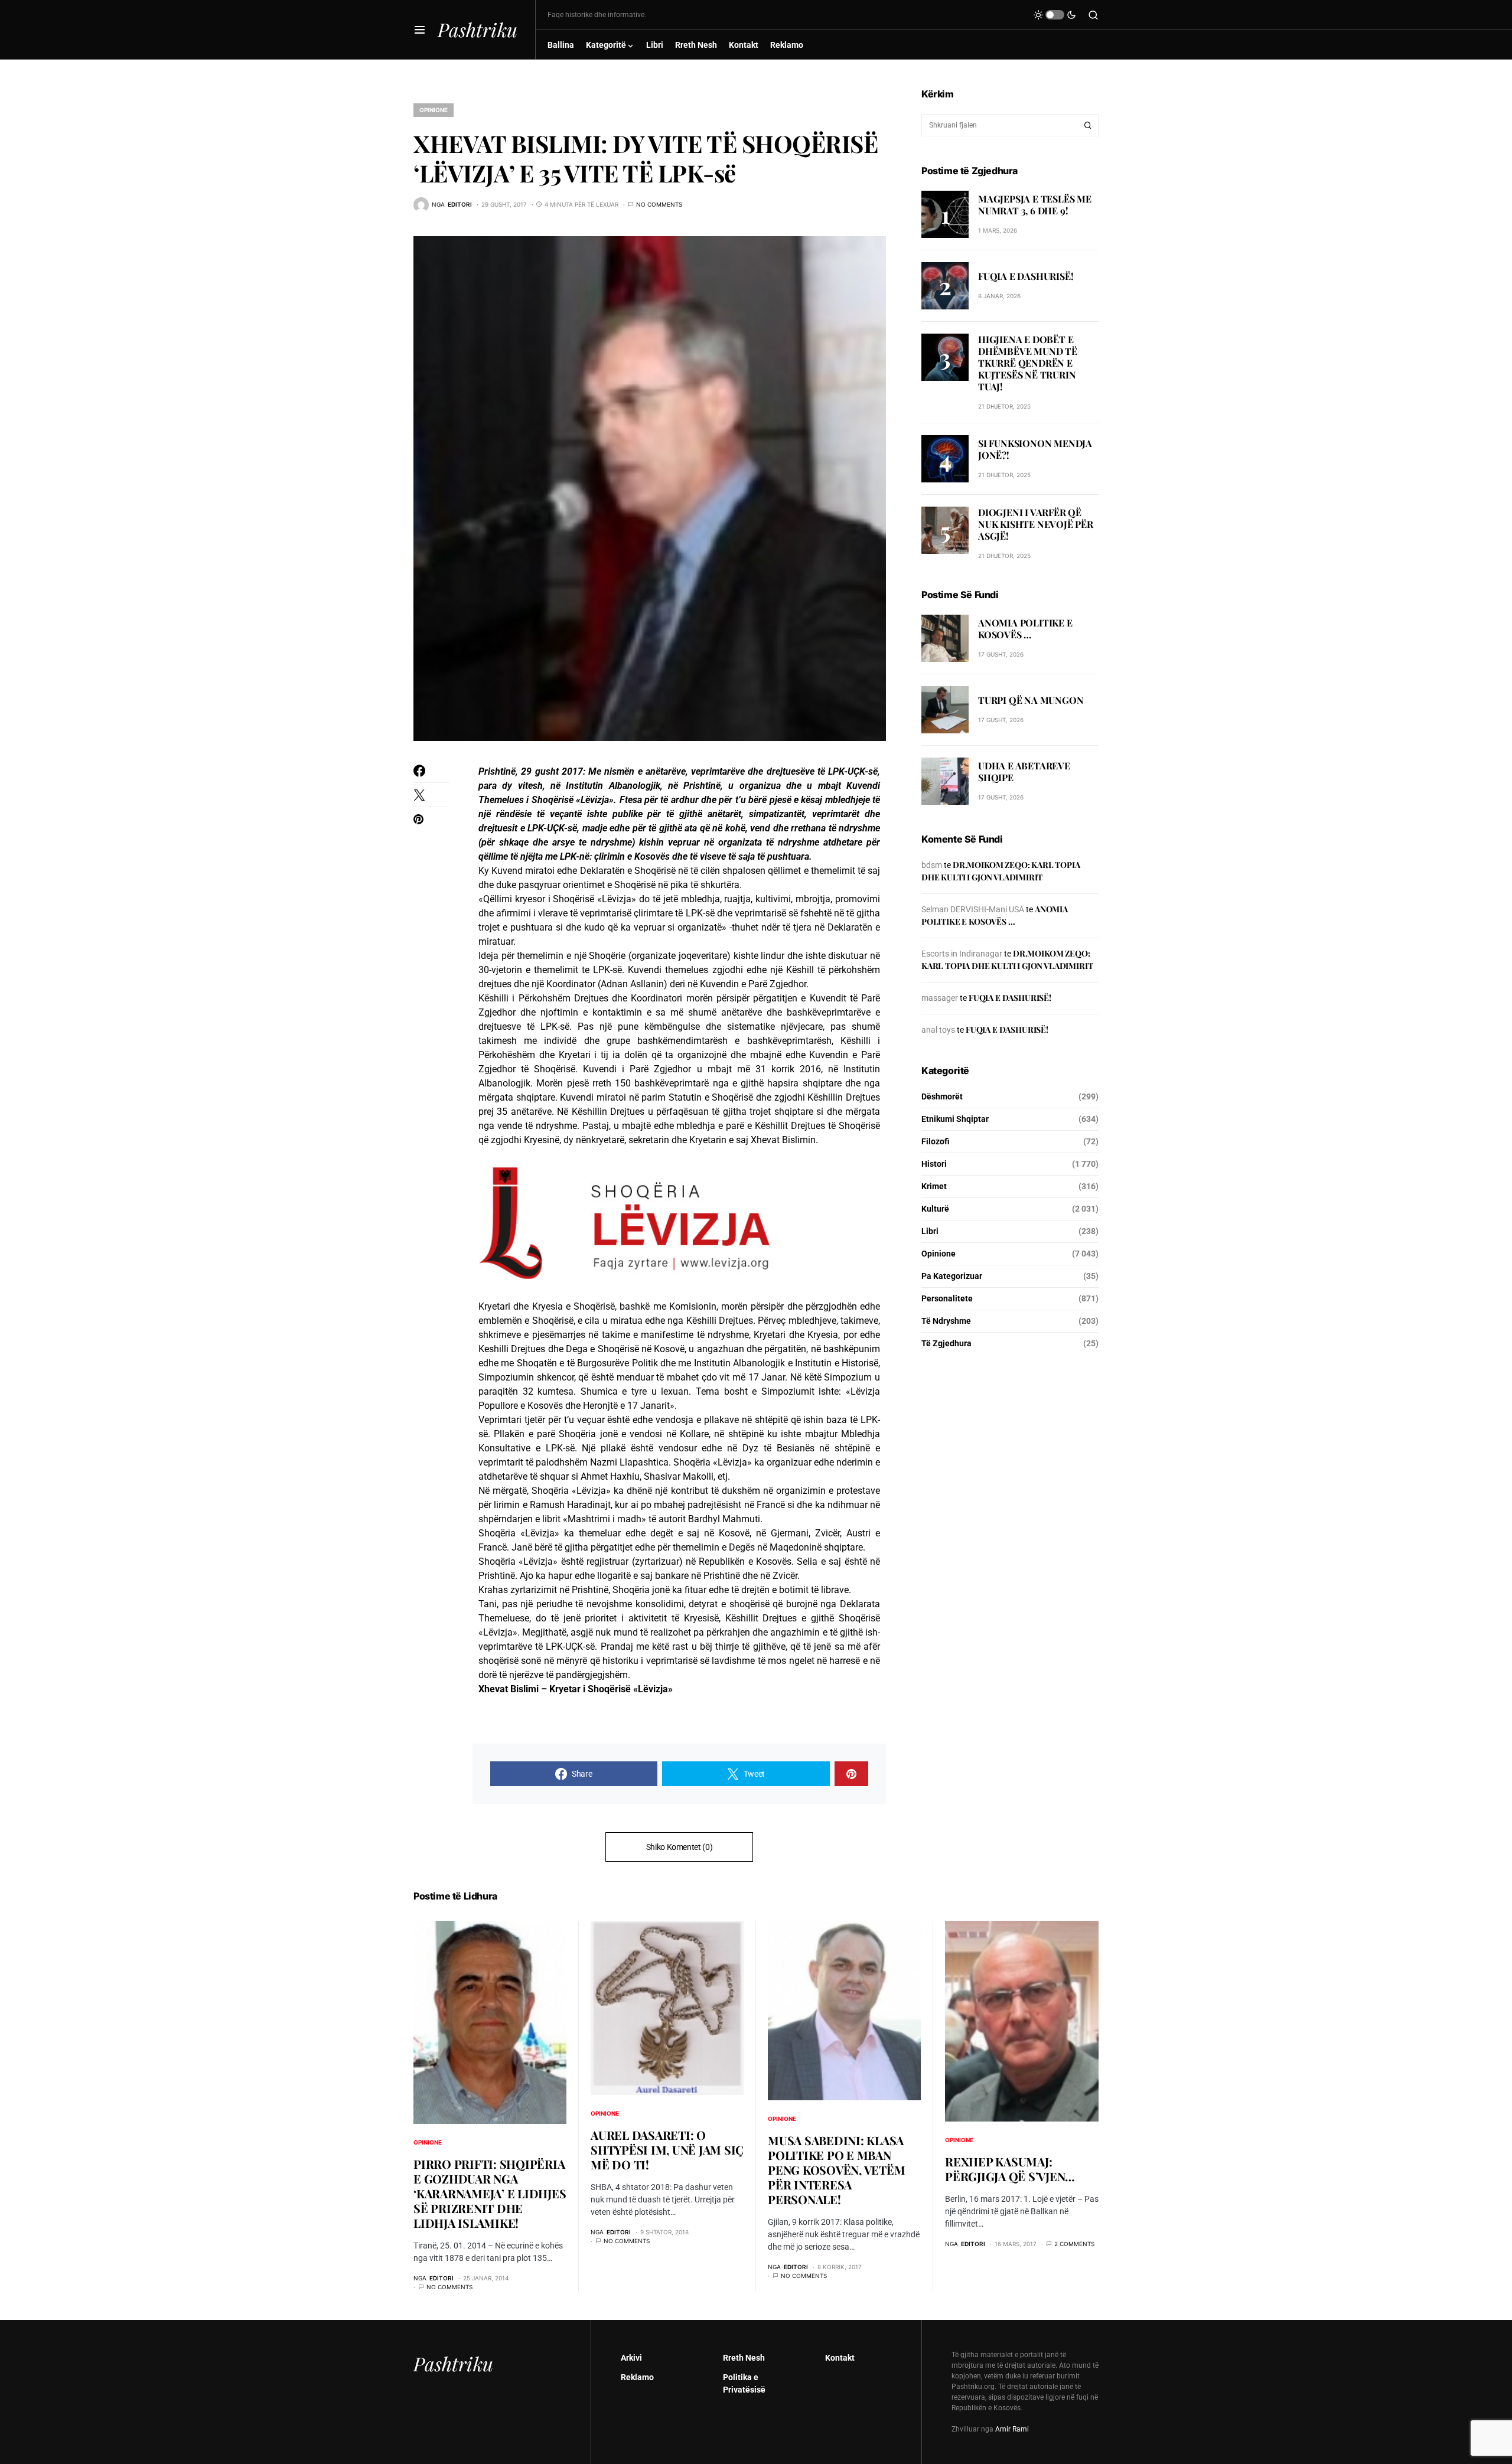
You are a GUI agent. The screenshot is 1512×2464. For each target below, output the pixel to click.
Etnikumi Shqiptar (955, 1119)
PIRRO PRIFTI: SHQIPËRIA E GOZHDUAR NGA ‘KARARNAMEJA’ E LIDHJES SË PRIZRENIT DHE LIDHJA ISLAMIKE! (490, 2193)
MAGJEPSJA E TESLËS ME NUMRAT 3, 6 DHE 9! (1035, 205)
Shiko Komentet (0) (680, 1847)
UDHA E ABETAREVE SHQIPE (1024, 772)
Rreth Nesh (744, 2358)
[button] (420, 30)
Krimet (934, 1186)
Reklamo (637, 2377)
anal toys (938, 1030)
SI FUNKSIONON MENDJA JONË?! (1035, 450)
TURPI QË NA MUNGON (1031, 701)
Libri (930, 1231)
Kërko (1088, 125)
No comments (659, 204)
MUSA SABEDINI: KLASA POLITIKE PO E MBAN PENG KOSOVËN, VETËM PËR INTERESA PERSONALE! (836, 2170)
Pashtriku (478, 29)
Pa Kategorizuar (952, 1276)
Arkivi (631, 2358)
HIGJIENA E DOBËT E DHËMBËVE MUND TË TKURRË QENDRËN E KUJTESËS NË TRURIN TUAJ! (1028, 363)
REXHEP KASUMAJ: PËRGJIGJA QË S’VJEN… (1010, 2169)
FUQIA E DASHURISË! (1026, 276)
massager (940, 998)
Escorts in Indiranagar (962, 954)
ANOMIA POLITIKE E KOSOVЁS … (1025, 629)
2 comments (1074, 2244)
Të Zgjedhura (946, 1343)
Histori (934, 1164)
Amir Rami (1012, 2429)
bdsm (932, 865)
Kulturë (935, 1209)
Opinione (434, 110)
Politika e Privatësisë (744, 2383)
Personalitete (947, 1298)
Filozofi (936, 1141)
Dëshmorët (942, 1096)
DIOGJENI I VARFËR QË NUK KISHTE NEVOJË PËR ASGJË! (1036, 524)
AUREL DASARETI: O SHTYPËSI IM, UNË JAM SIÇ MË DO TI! (667, 2150)
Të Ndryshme (946, 1321)
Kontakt (840, 2358)
